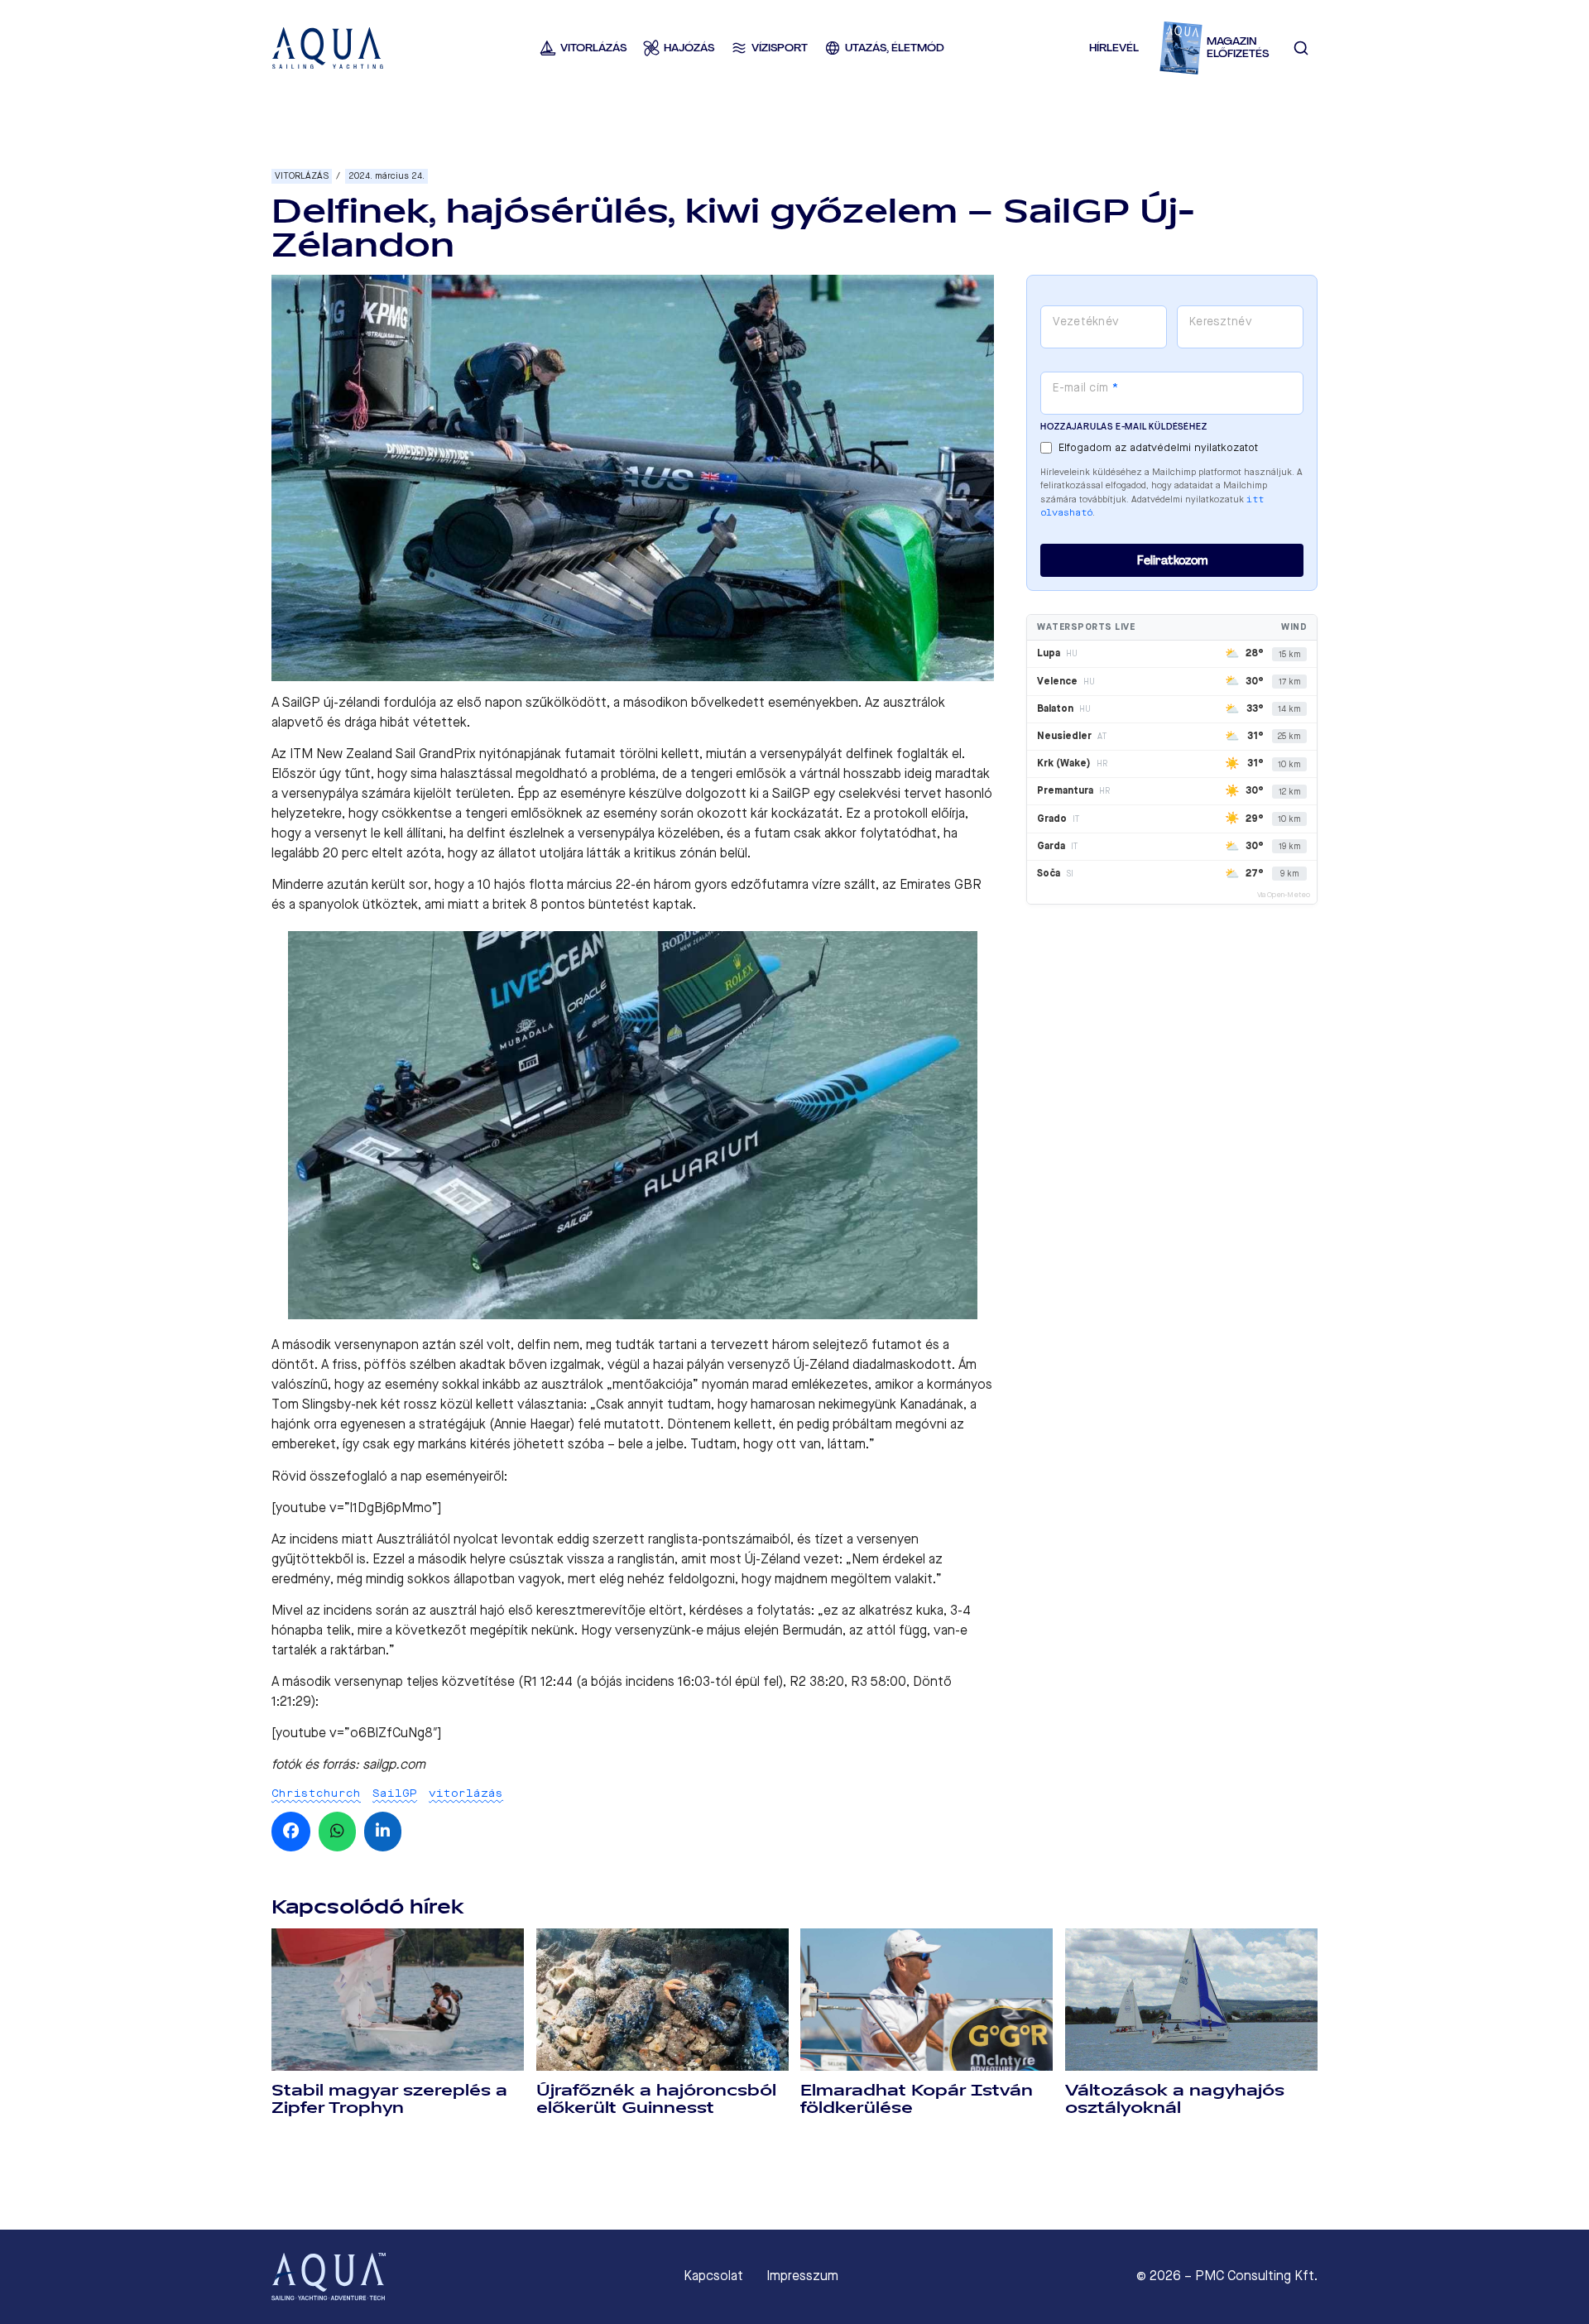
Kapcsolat (713, 2276)
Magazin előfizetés (1238, 48)
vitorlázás (466, 1793)
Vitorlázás (302, 176)
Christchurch (316, 1793)
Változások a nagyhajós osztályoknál (1175, 2099)
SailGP (395, 1793)
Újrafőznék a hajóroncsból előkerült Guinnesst (656, 2099)
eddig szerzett (601, 1539)
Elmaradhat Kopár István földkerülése (917, 2099)
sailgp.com (394, 1764)
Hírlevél (1114, 48)
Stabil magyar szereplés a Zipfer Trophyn (389, 2099)
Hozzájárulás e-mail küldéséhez (1123, 427)
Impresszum (802, 2276)
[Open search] (1301, 48)
